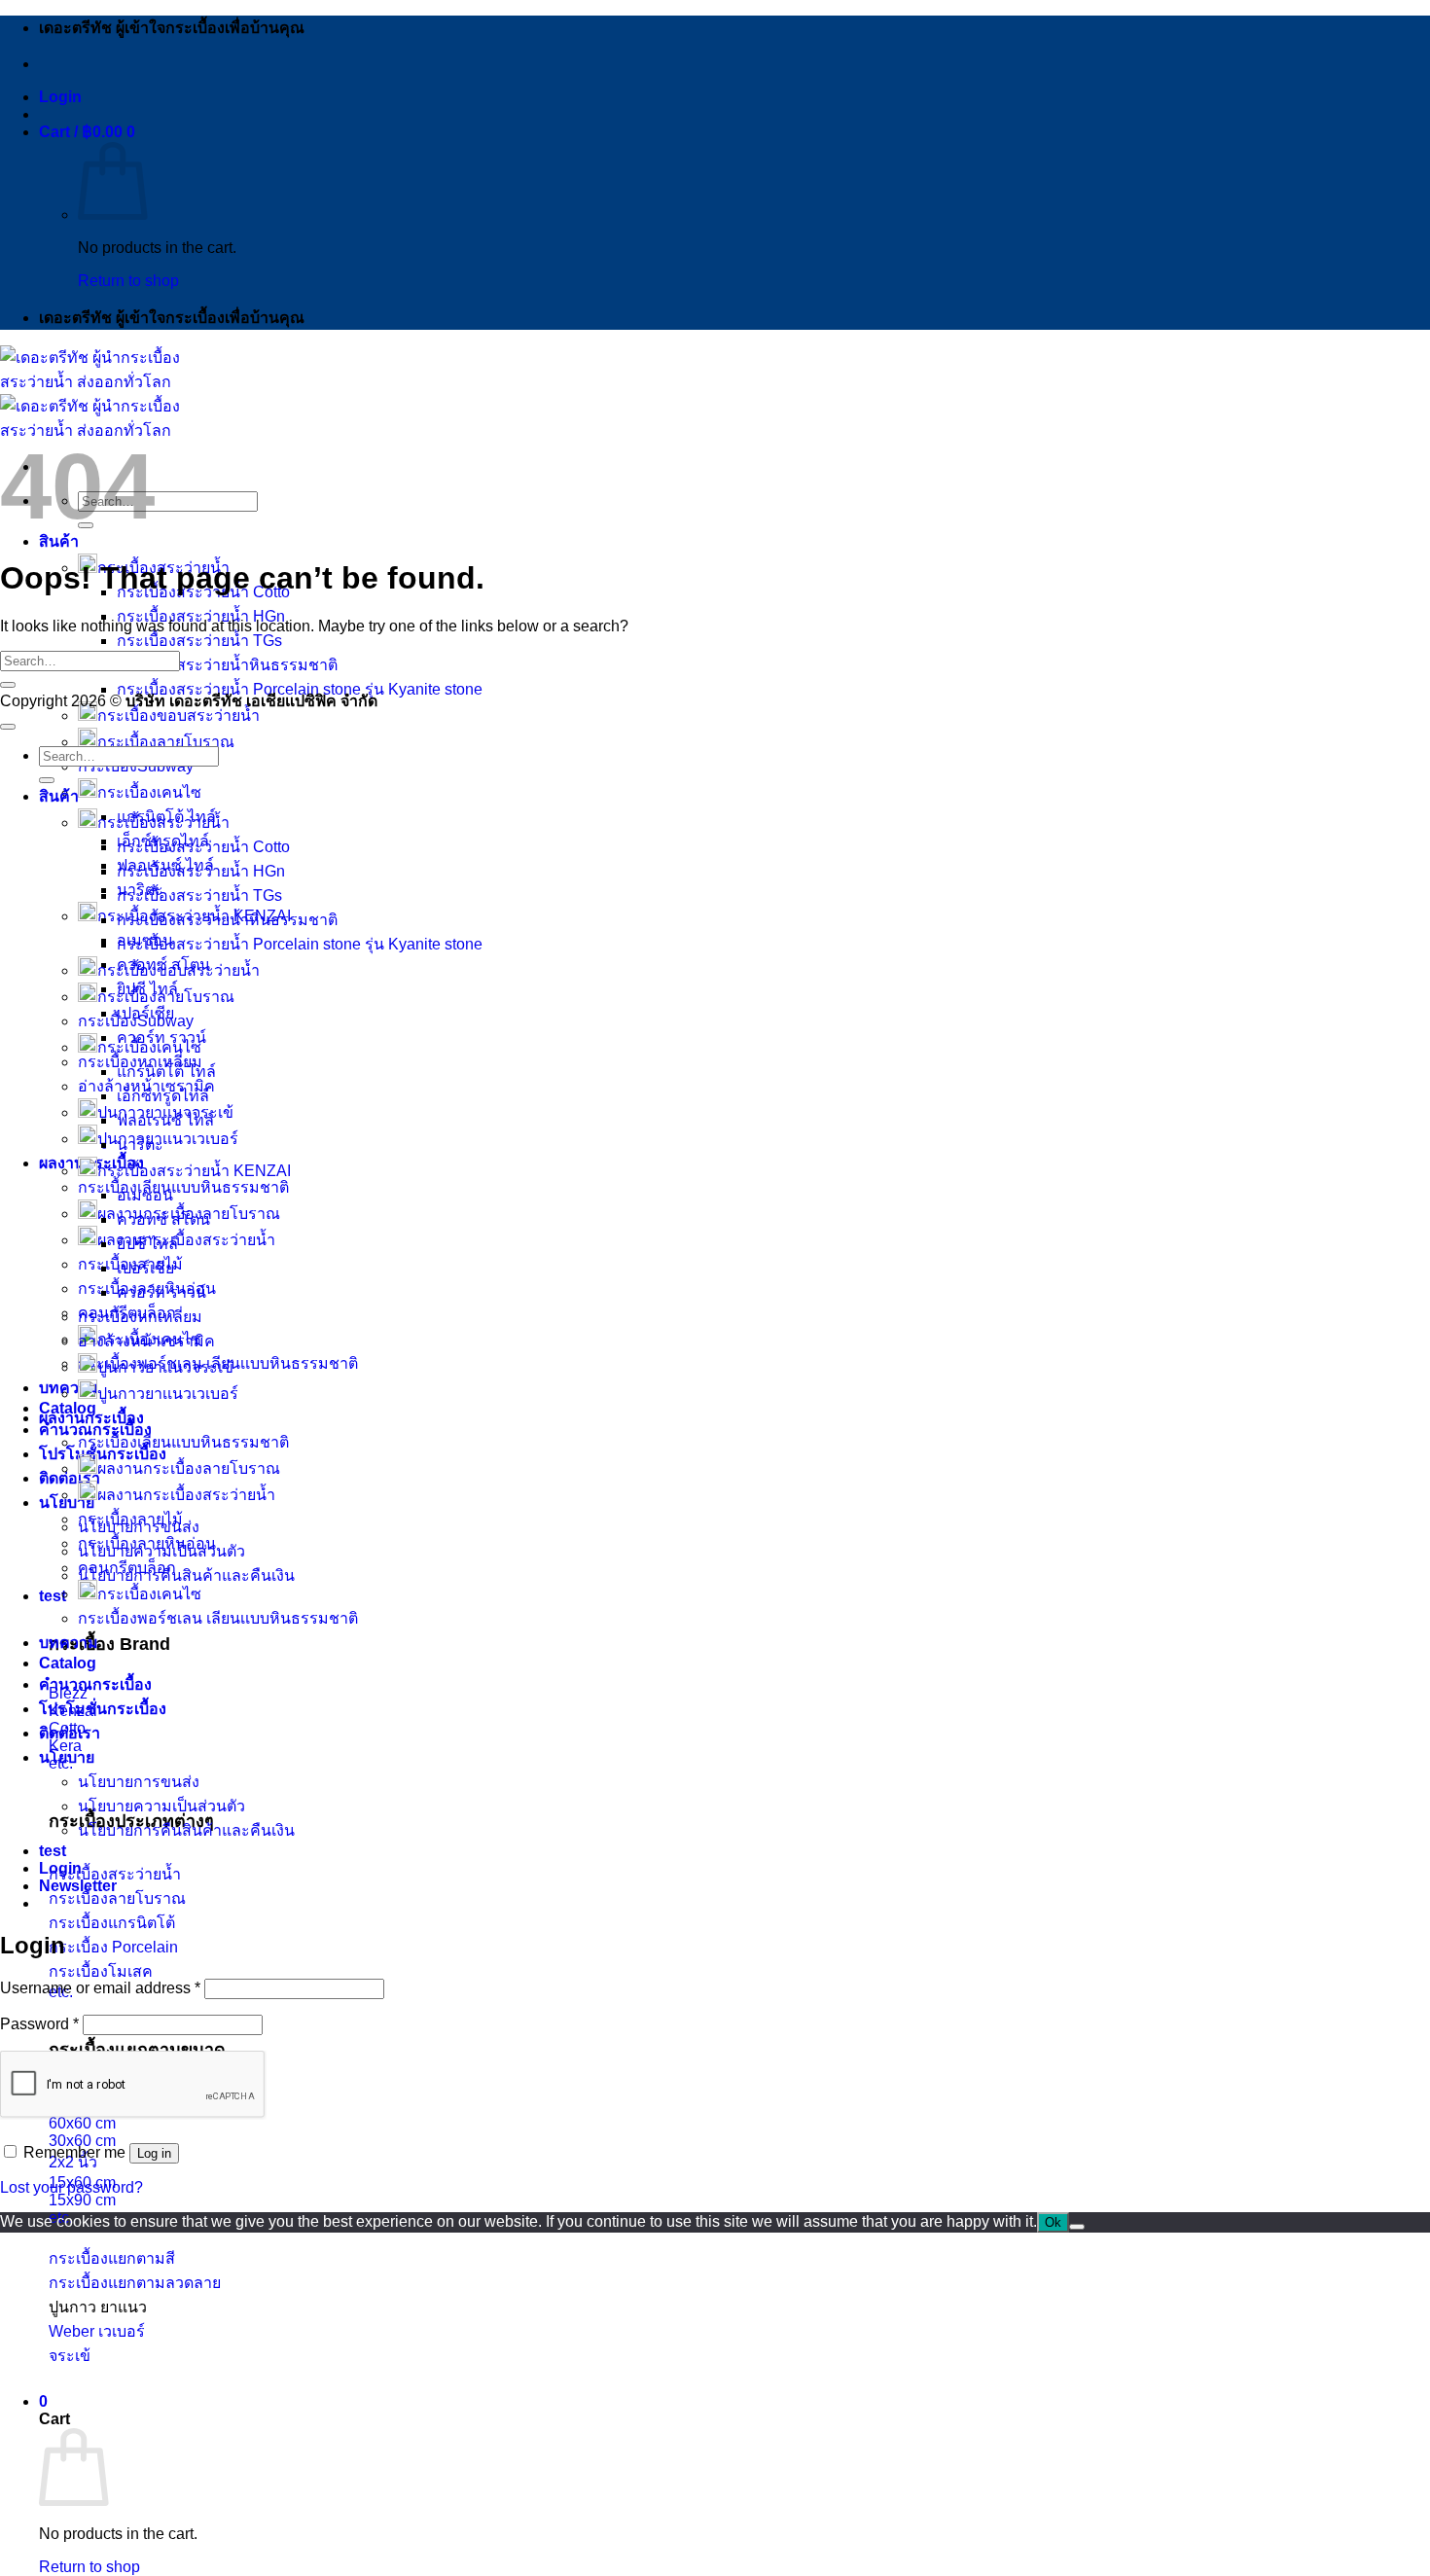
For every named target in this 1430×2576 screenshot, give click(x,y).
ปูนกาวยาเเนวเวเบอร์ (168, 1394)
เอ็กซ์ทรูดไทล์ (163, 1096)
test (53, 1596)
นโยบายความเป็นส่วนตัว (161, 1806)
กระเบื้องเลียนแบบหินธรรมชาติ (183, 1187)
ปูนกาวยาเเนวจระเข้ (165, 1367)
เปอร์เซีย (145, 1268)
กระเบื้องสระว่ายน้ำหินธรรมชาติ (227, 665)
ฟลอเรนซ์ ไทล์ (165, 1120)
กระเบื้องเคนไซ (149, 792)
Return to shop (128, 281)
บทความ (69, 1388)
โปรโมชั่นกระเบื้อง (103, 1709)
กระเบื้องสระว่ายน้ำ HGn (201, 616)
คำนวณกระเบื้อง (95, 1684)
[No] (1077, 2227)
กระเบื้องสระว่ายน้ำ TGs (199, 641)
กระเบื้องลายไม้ (130, 1519)
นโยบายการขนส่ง (139, 1782)
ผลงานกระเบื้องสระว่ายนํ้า (186, 1495)
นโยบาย (67, 1757)
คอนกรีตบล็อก (127, 1568)
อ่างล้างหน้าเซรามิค (146, 1341)
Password (39, 2024)
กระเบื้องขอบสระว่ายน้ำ (179, 716)
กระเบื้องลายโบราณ (166, 742)
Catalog (68, 1408)
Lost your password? (71, 2187)
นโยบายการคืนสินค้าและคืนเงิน (186, 1575)
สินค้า (59, 541)
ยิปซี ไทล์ (147, 1244)
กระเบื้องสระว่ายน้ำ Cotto (203, 847)
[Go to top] (8, 727)
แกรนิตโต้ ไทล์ (166, 1072)
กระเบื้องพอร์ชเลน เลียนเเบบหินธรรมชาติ (218, 1618)
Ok (1053, 2222)
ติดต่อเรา (70, 1478)
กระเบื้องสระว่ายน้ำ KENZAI (194, 1171)
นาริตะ (140, 1145)
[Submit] (8, 685)
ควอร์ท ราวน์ (161, 1038)
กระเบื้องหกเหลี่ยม (140, 1317)
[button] (60, 97)
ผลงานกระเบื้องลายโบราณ (189, 1468)
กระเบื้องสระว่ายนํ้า (163, 823)
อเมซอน (145, 1195)
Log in (154, 2153)
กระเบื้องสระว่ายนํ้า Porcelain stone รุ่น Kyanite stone (300, 944)
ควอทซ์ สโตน (163, 1219)
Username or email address (100, 1988)
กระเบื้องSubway (136, 1021)
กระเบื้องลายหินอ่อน (147, 1543)
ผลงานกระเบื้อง (91, 1418)
